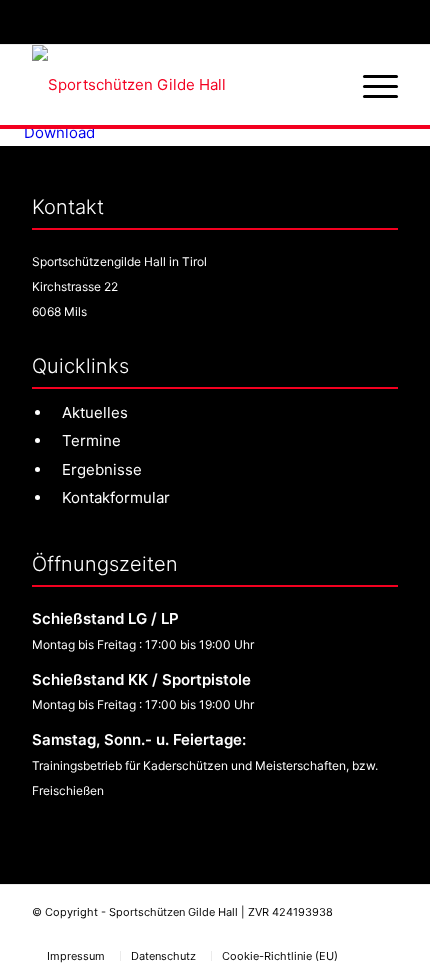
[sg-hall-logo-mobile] (178, 85)
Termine (91, 440)
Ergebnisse (102, 469)
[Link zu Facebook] (313, 935)
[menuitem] (370, 85)
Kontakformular (116, 497)
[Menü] (370, 85)
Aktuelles (95, 412)
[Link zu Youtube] (383, 935)
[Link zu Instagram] (348, 935)
